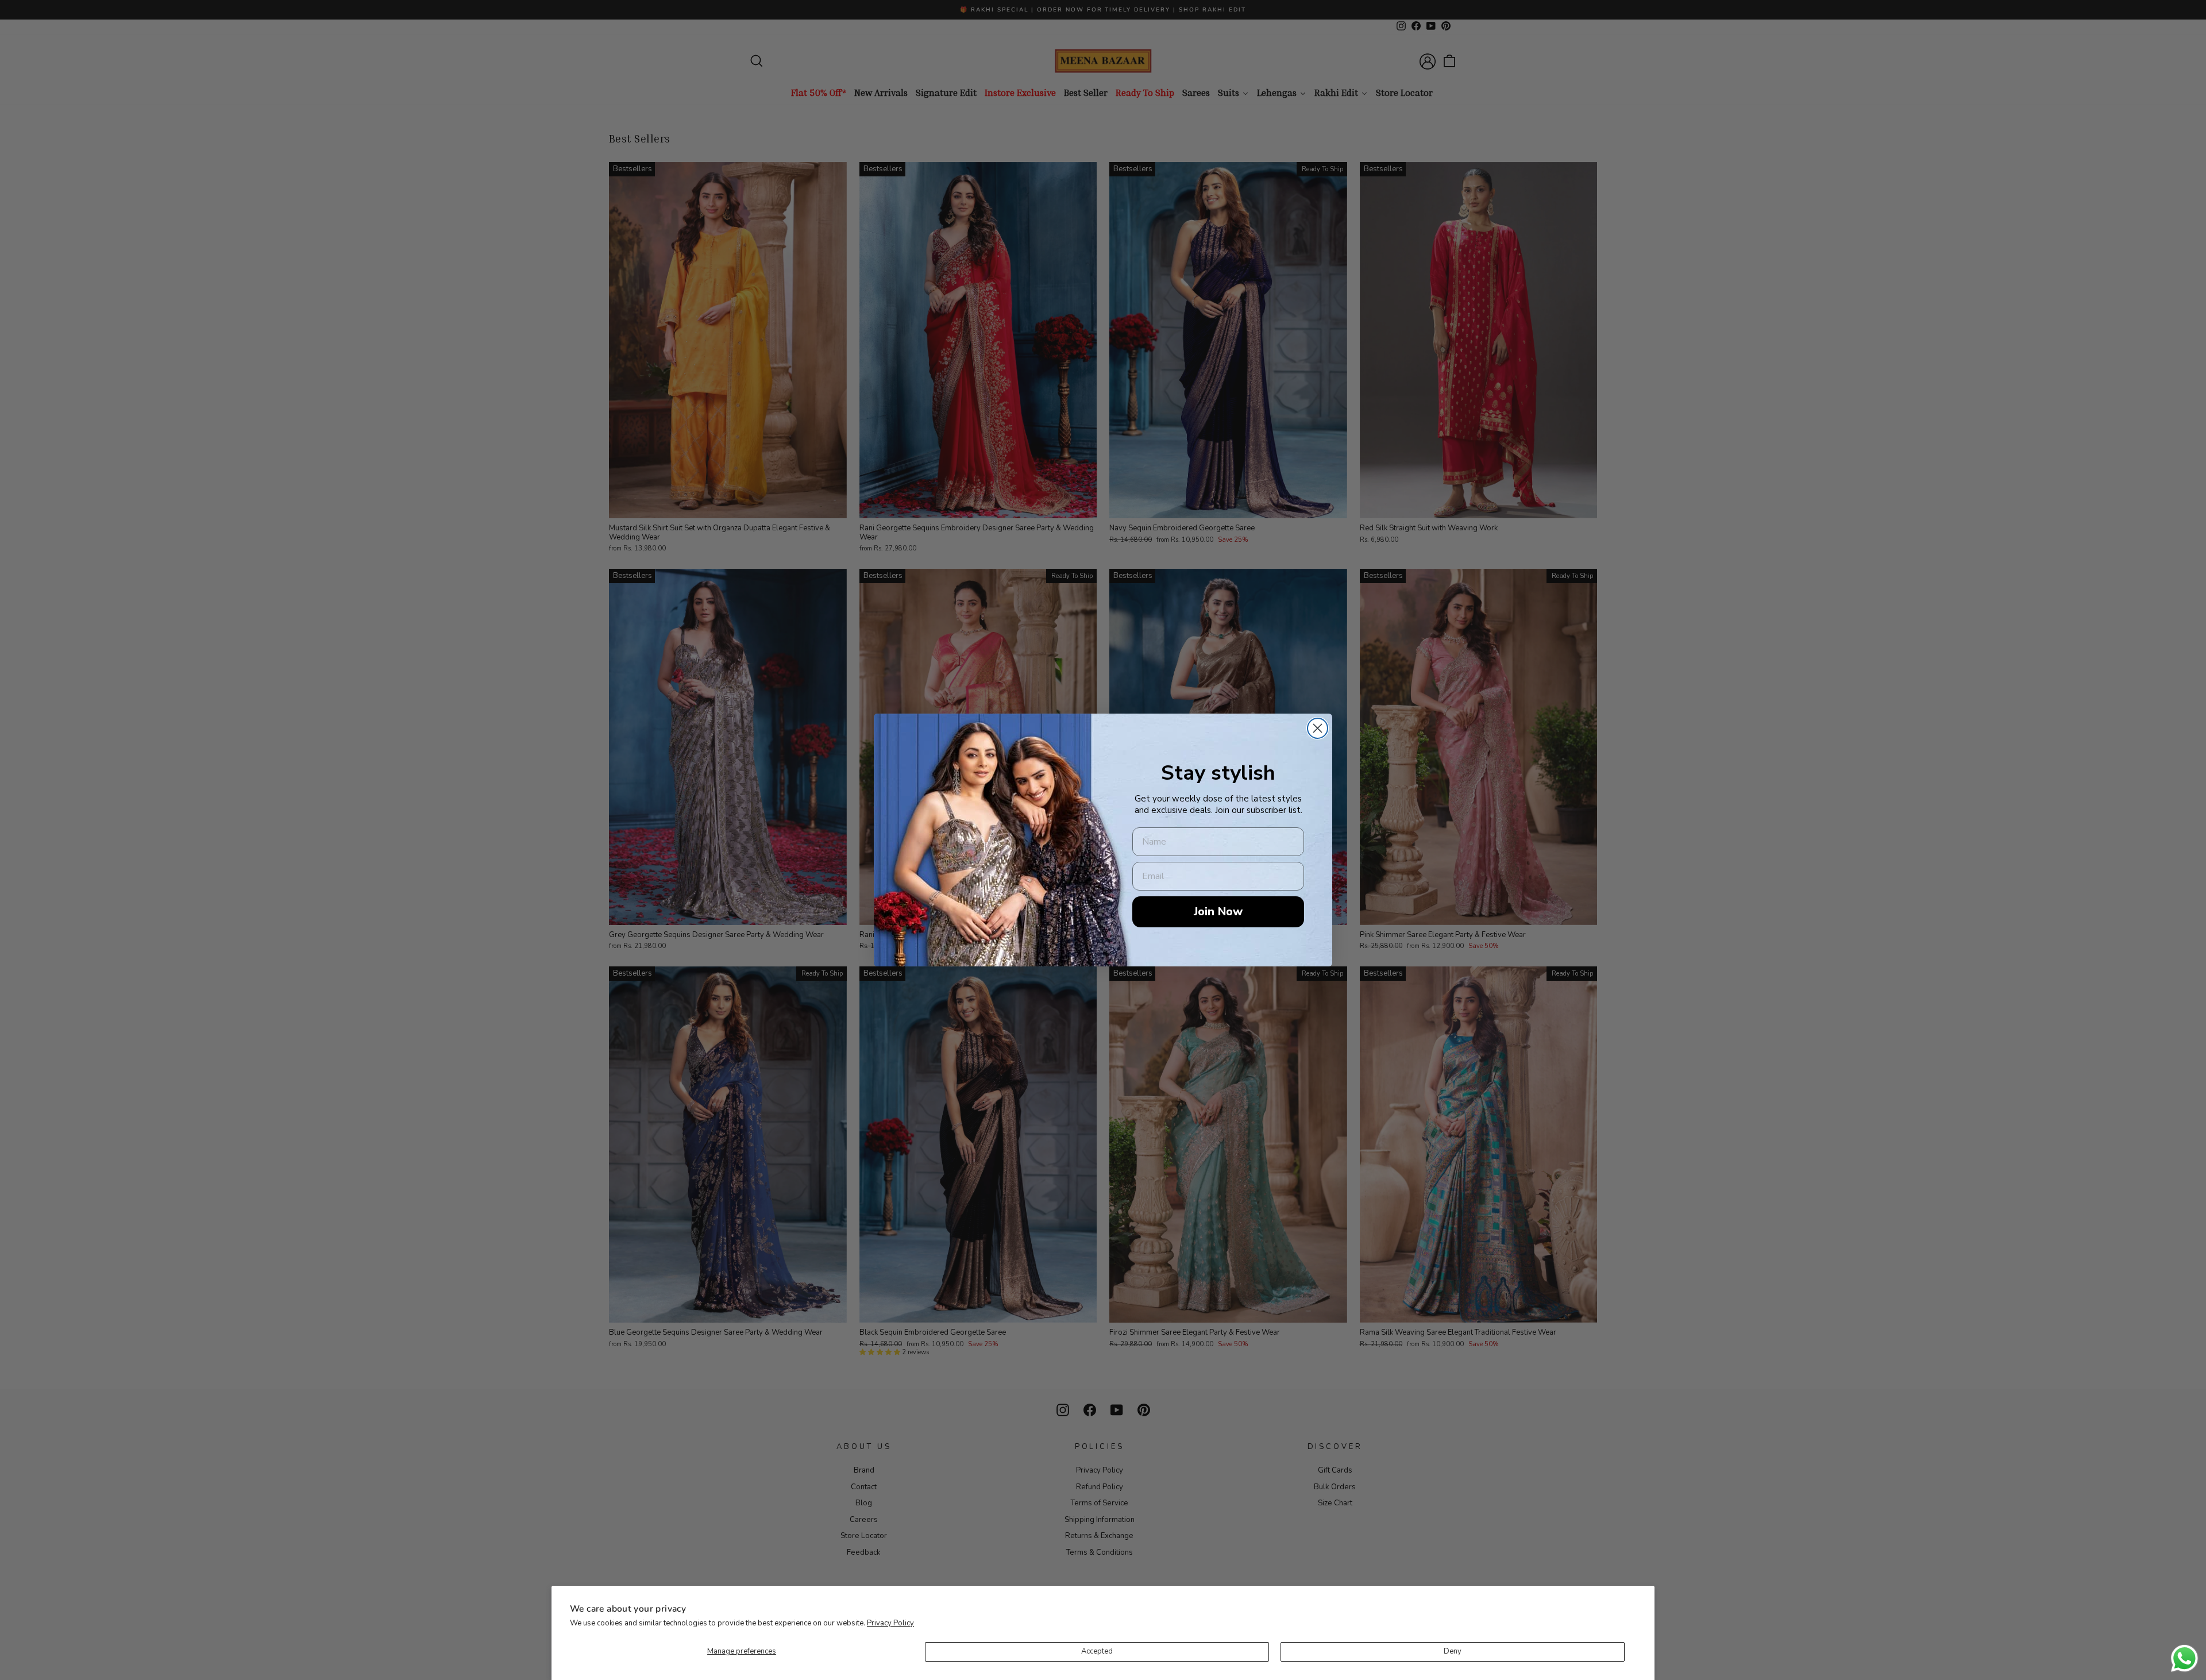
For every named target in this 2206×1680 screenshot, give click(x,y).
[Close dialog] (1318, 728)
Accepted (1097, 1651)
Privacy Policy (890, 1623)
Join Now (1218, 912)
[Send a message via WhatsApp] (2184, 1658)
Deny (1453, 1651)
